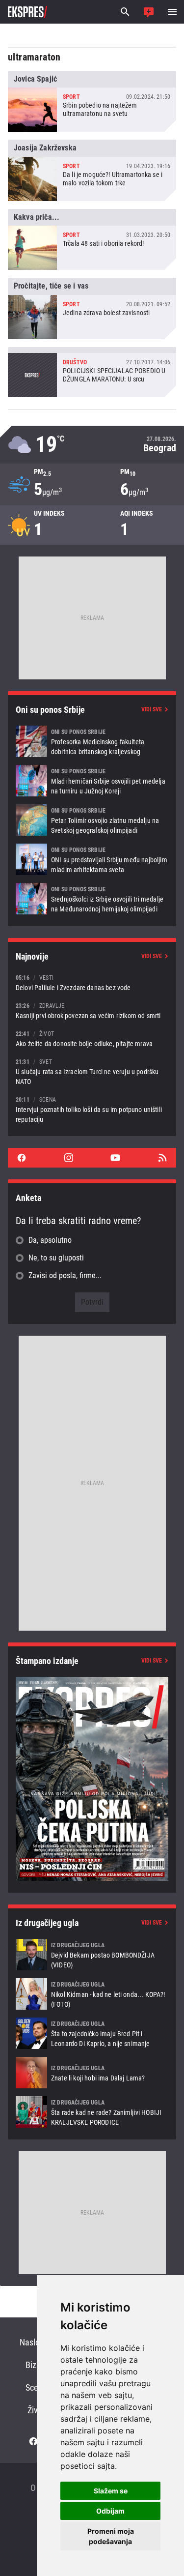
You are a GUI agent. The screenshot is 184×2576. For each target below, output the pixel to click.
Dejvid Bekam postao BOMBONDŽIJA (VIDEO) (92, 1955)
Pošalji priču (149, 12)
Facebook (22, 1158)
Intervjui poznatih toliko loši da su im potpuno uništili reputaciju (92, 1109)
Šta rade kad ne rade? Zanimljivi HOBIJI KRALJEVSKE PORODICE (92, 2112)
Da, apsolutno (50, 1240)
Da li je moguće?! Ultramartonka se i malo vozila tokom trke (92, 170)
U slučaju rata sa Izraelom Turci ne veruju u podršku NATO (92, 1071)
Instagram (69, 1158)
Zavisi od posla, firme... (65, 1275)
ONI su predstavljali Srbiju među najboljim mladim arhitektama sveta (92, 859)
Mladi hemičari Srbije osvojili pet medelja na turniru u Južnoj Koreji (92, 781)
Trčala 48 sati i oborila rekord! (92, 239)
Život (36, 2410)
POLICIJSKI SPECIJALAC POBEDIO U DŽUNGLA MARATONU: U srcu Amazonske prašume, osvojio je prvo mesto (92, 372)
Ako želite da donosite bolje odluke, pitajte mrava (92, 1039)
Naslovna (36, 2342)
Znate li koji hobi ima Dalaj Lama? (92, 2073)
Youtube (115, 1158)
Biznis (36, 2365)
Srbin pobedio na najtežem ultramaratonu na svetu (92, 101)
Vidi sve (152, 709)
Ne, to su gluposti (56, 1258)
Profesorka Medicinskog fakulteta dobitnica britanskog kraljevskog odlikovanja (92, 741)
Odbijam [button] (110, 2511)
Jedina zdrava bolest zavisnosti (92, 308)
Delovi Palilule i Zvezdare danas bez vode (92, 982)
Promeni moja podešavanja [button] (111, 2536)
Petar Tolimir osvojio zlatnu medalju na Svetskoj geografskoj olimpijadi (92, 820)
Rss (162, 1158)
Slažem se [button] (111, 2491)
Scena (36, 2387)
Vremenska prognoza (92, 445)
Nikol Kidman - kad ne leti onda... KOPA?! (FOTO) (92, 1994)
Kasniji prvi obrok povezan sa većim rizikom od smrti (92, 1010)
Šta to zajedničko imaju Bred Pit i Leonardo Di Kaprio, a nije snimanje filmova (92, 2033)
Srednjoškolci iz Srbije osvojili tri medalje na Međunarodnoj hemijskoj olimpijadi (92, 899)
